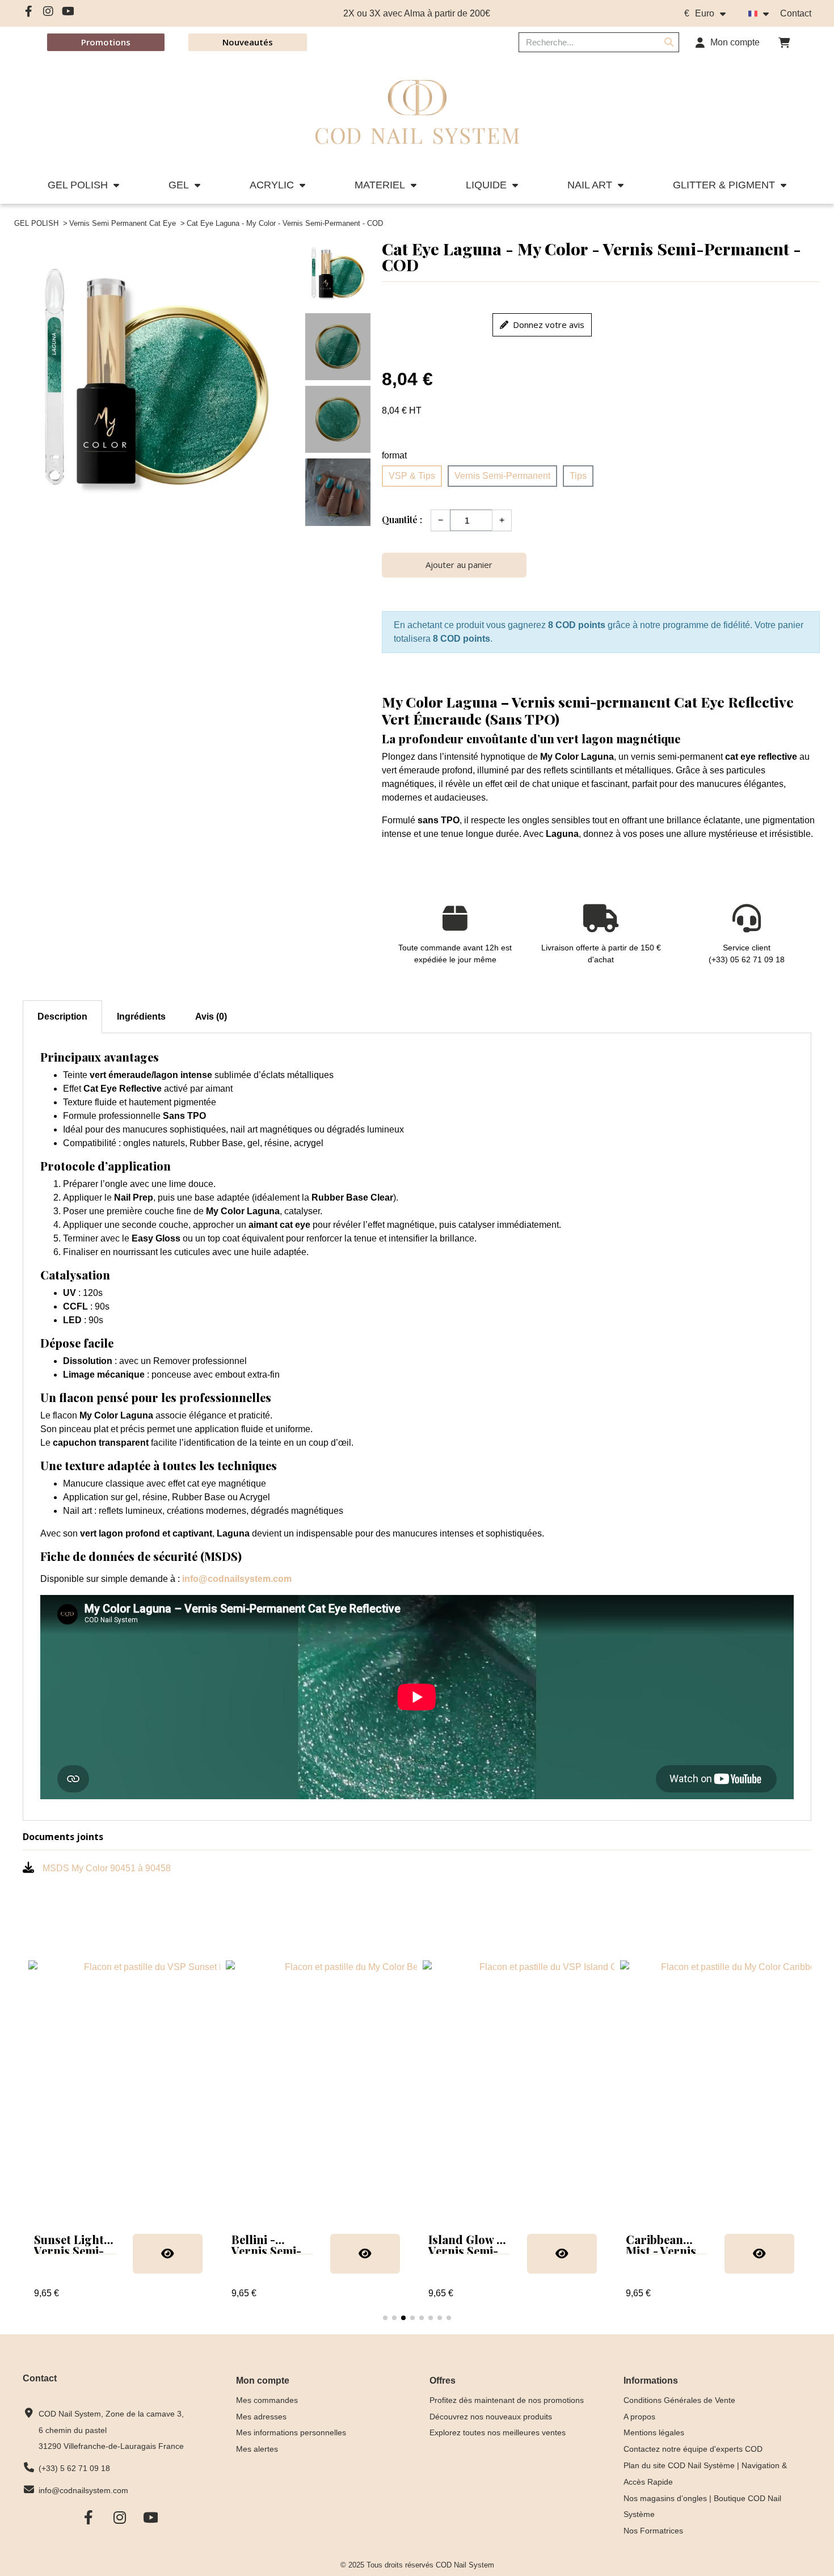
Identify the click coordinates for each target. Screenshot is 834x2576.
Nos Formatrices (653, 2531)
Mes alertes (257, 2449)
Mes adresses (261, 2417)
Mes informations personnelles (291, 2432)
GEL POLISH (78, 185)
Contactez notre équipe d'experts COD (693, 2449)
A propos (639, 2417)
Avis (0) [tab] (211, 1016)
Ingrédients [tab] (141, 1016)
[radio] (412, 476)
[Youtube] (68, 11)
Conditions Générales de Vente (679, 2400)
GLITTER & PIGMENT (724, 185)
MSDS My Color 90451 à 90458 (107, 1868)
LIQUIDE (486, 185)
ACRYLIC (272, 185)
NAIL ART (590, 185)
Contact (796, 13)
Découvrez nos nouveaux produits (491, 2417)
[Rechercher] (669, 42)
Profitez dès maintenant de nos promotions (507, 2400)
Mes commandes (267, 2400)
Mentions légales (654, 2432)
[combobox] (582, 42)
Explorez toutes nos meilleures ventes (498, 2432)
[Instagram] (48, 11)
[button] (784, 43)
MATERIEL (380, 185)
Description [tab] (62, 1016)
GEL (179, 185)
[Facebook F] (28, 11)
